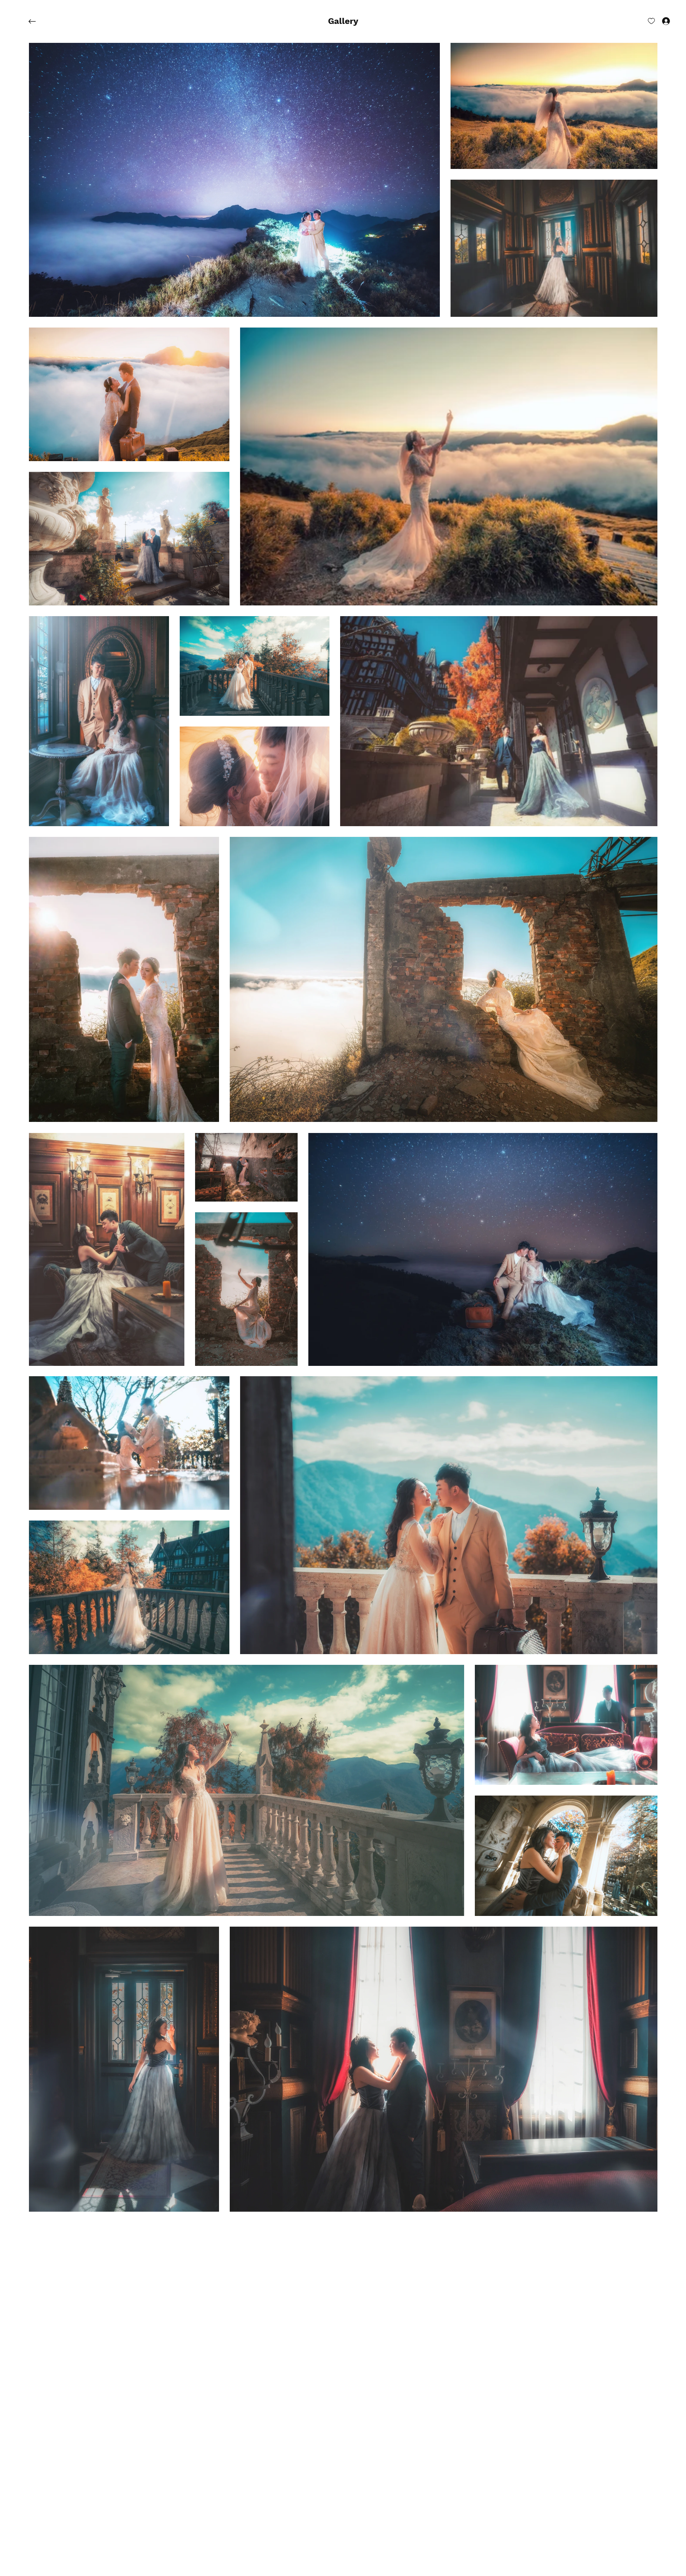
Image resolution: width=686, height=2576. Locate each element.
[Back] (38, 21)
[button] (343, 21)
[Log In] (660, 21)
